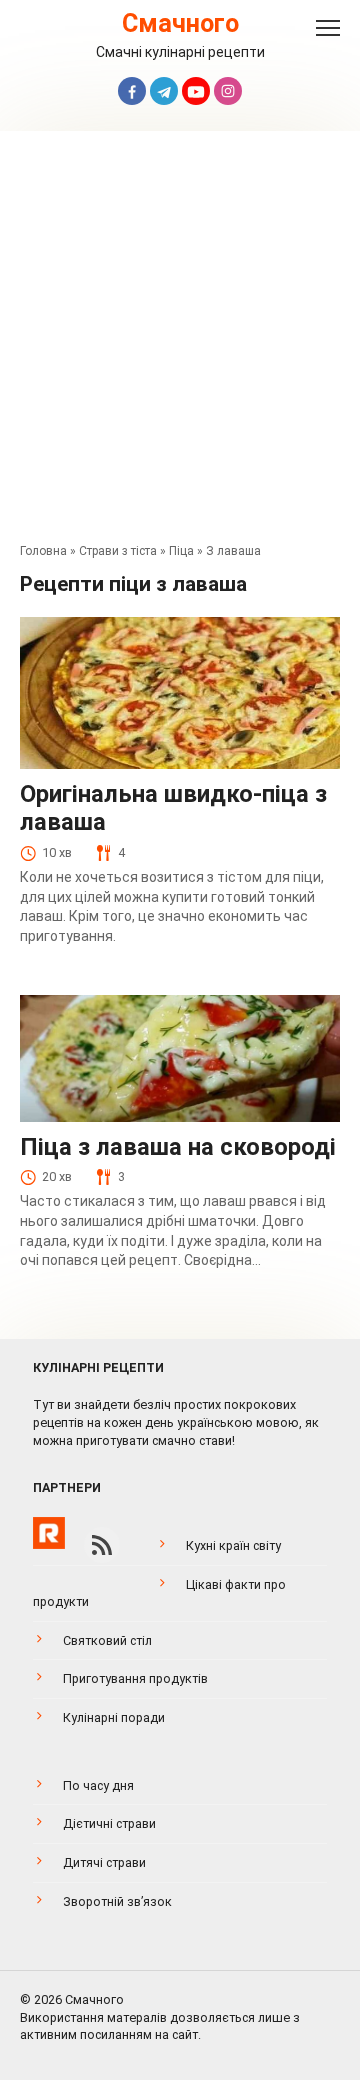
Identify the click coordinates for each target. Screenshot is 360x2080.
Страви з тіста (118, 551)
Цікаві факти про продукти (159, 1593)
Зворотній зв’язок (117, 1901)
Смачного (180, 23)
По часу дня (98, 1785)
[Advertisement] (180, 342)
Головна (43, 551)
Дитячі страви (104, 1862)
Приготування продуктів (135, 1678)
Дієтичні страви (109, 1823)
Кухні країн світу (233, 1545)
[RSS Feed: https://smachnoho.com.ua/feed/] (102, 1545)
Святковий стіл (107, 1640)
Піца (181, 551)
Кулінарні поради (114, 1717)
